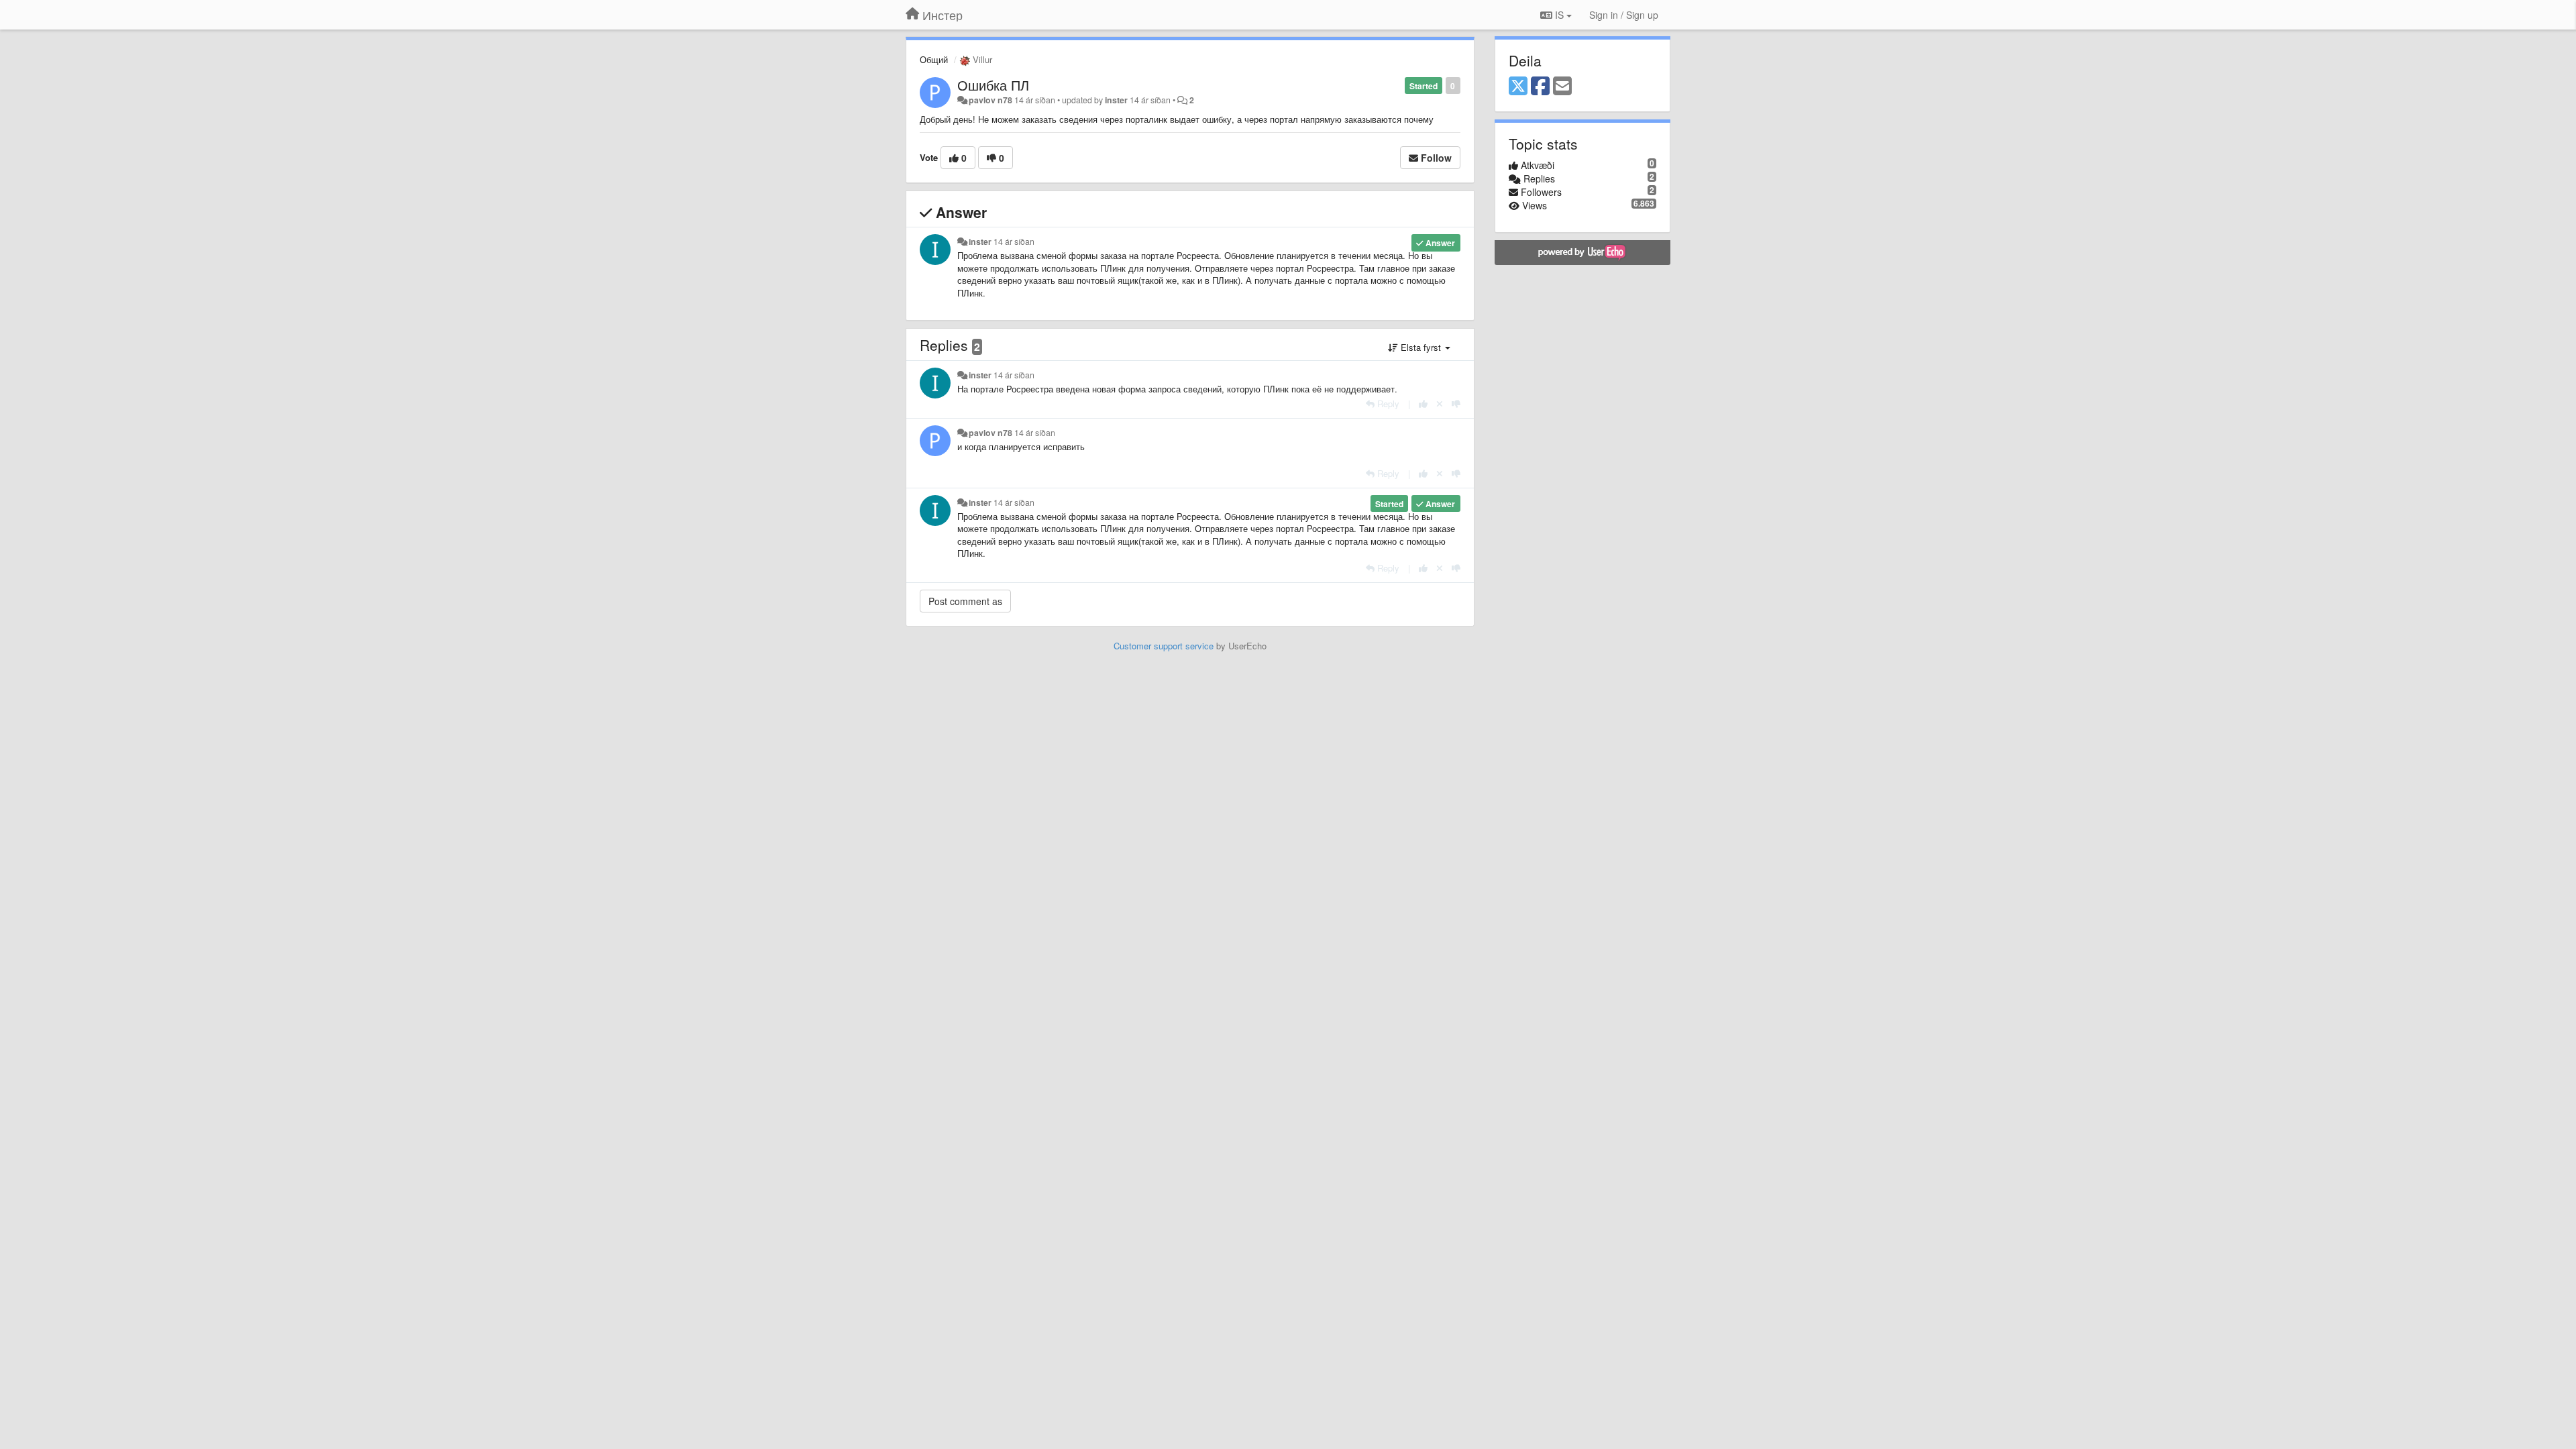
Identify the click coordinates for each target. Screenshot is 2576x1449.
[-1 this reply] (1456, 404)
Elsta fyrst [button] (1421, 347)
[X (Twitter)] (1518, 87)
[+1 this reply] (1423, 404)
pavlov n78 (990, 100)
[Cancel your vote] (1440, 404)
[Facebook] (1540, 87)
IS (1559, 15)
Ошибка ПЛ (993, 85)
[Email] (1562, 87)
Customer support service (1164, 646)
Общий (934, 59)
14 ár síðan (1014, 241)
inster (1116, 100)
